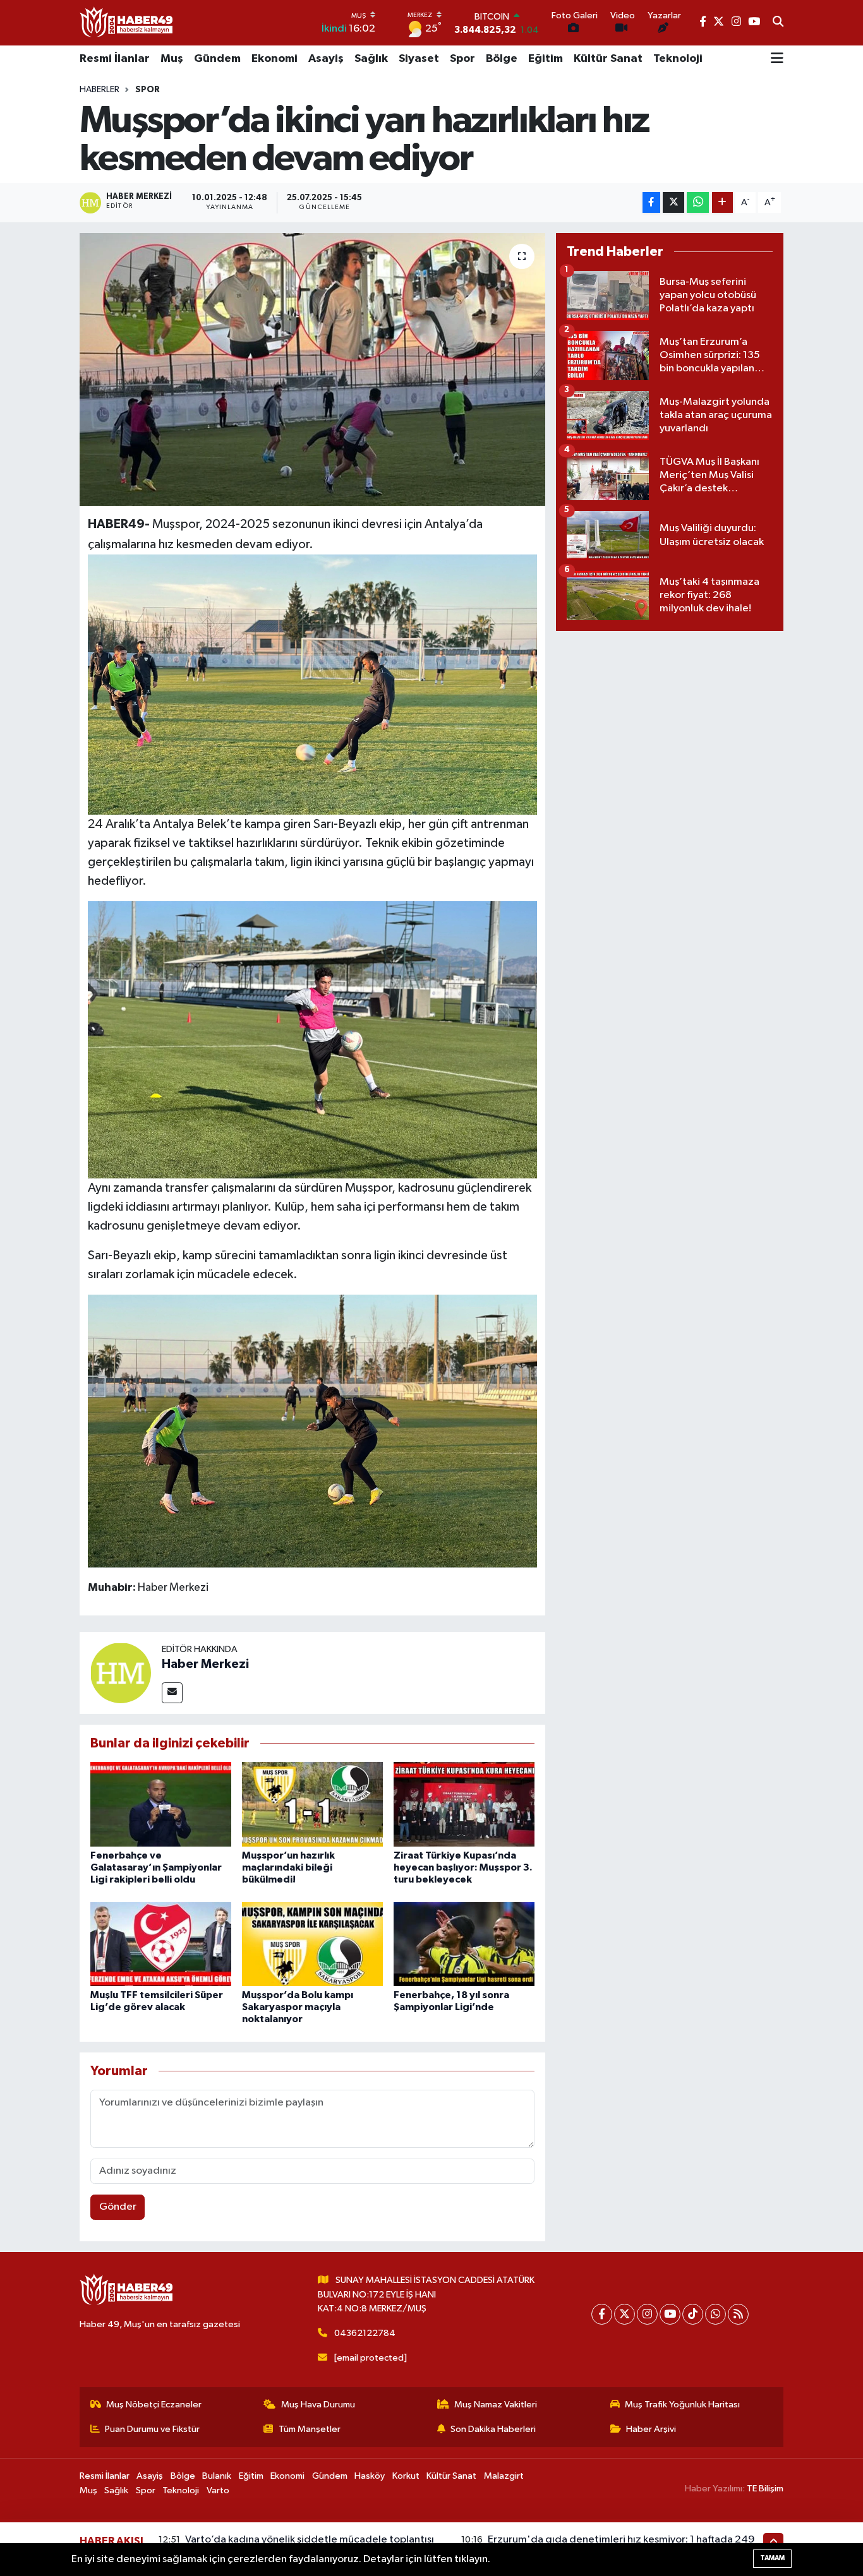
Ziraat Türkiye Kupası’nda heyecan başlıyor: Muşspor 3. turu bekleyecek (463, 1867)
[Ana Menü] (777, 59)
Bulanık (217, 2476)
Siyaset (419, 59)
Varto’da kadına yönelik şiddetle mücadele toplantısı (310, 2540)
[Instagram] (647, 2314)
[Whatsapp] (715, 2314)
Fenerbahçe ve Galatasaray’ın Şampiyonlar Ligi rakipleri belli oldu (156, 1867)
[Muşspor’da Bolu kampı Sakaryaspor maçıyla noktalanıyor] (312, 1944)
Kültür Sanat (608, 59)
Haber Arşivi (651, 2429)
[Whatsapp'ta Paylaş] (698, 202)
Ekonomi (275, 59)
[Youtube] (670, 2314)
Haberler (100, 90)
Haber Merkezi (205, 1664)
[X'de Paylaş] (673, 202)
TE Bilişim (765, 2489)
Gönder (118, 2207)
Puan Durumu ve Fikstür (152, 2429)
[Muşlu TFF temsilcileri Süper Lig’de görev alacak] (161, 1944)
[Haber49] (127, 22)
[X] (625, 2314)
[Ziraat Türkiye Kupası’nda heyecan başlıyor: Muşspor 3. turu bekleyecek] (464, 1804)
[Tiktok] (693, 2314)
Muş (172, 59)
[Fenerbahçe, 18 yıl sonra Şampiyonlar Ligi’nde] (464, 1944)
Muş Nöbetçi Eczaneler (154, 2405)
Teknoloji (678, 59)
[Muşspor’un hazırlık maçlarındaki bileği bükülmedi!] (312, 1804)
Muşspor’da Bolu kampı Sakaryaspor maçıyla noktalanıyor (298, 2007)
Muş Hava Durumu (318, 2405)
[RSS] (738, 2314)
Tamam (772, 2558)
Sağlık (371, 59)
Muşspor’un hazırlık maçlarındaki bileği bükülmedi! (288, 1867)
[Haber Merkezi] (121, 1673)
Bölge (502, 59)
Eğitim (546, 59)
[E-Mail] (172, 1693)
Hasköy (370, 2476)
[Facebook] (602, 2314)
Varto (218, 2490)
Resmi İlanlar (115, 59)
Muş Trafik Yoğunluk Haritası (682, 2405)
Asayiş (326, 59)
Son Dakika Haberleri (493, 2429)
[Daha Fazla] (722, 202)
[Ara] (778, 23)
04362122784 (365, 2333)
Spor (462, 59)
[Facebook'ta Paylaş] (651, 202)
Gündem (217, 59)
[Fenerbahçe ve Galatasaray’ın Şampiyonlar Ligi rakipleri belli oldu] (161, 1804)
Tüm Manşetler (310, 2429)
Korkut (406, 2476)
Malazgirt (504, 2476)
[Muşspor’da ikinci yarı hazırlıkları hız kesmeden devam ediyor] (312, 369)
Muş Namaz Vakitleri (496, 2405)
